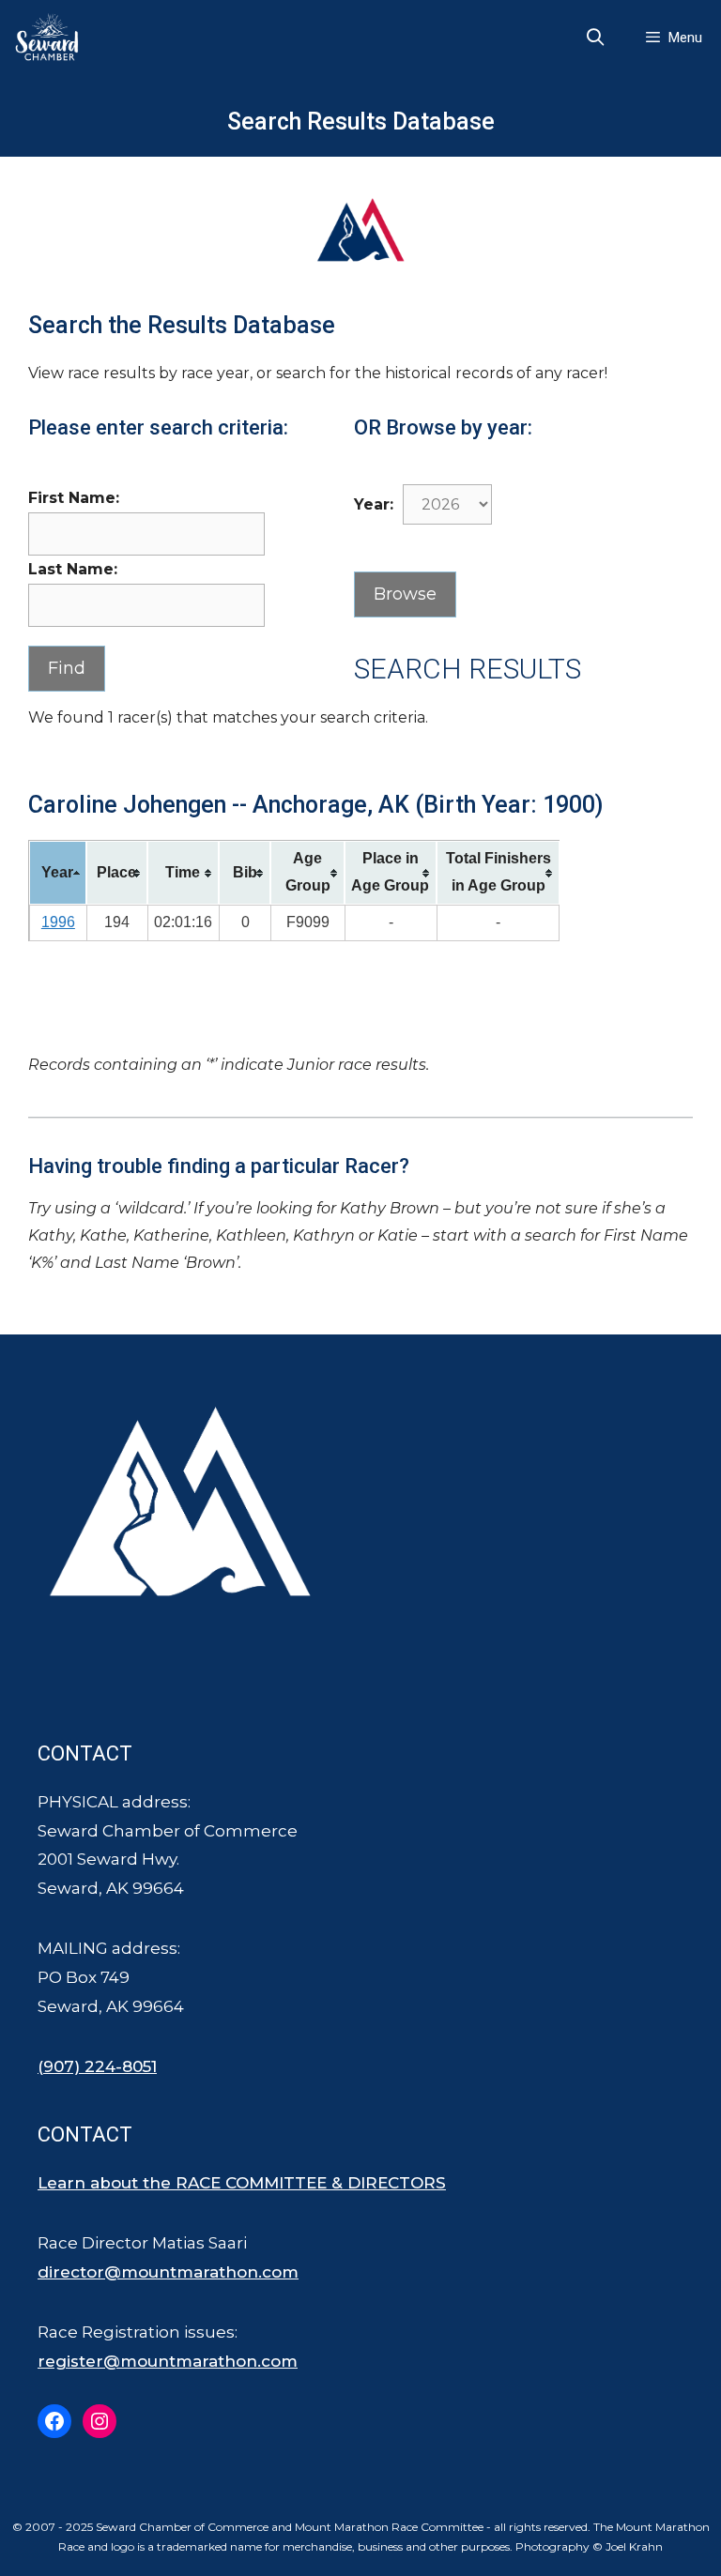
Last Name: (73, 569)
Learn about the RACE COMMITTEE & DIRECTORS (242, 2183)
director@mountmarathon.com (168, 2272)
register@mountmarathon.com (168, 2361)
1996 (58, 922)
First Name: (74, 498)
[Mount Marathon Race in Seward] (52, 38)
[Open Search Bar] (596, 38)
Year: (374, 504)
